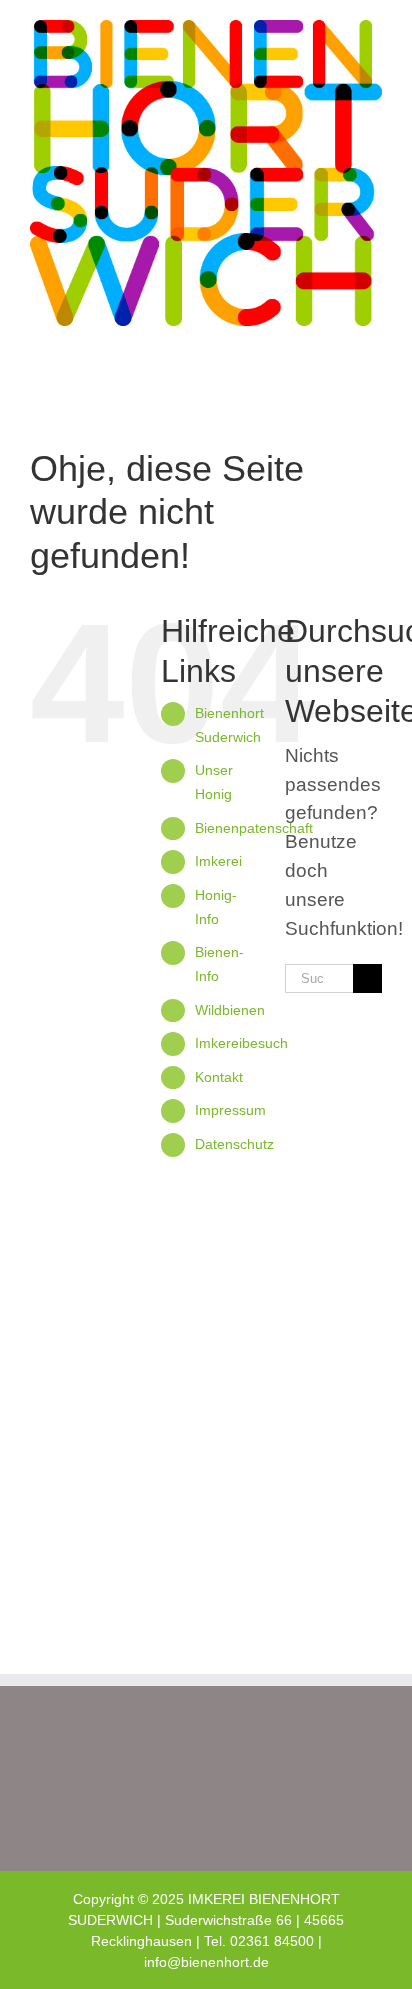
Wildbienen (230, 1010)
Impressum (230, 1110)
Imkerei (218, 861)
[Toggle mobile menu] (374, 376)
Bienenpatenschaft (254, 828)
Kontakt (219, 1077)
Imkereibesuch (241, 1043)
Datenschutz (234, 1144)
